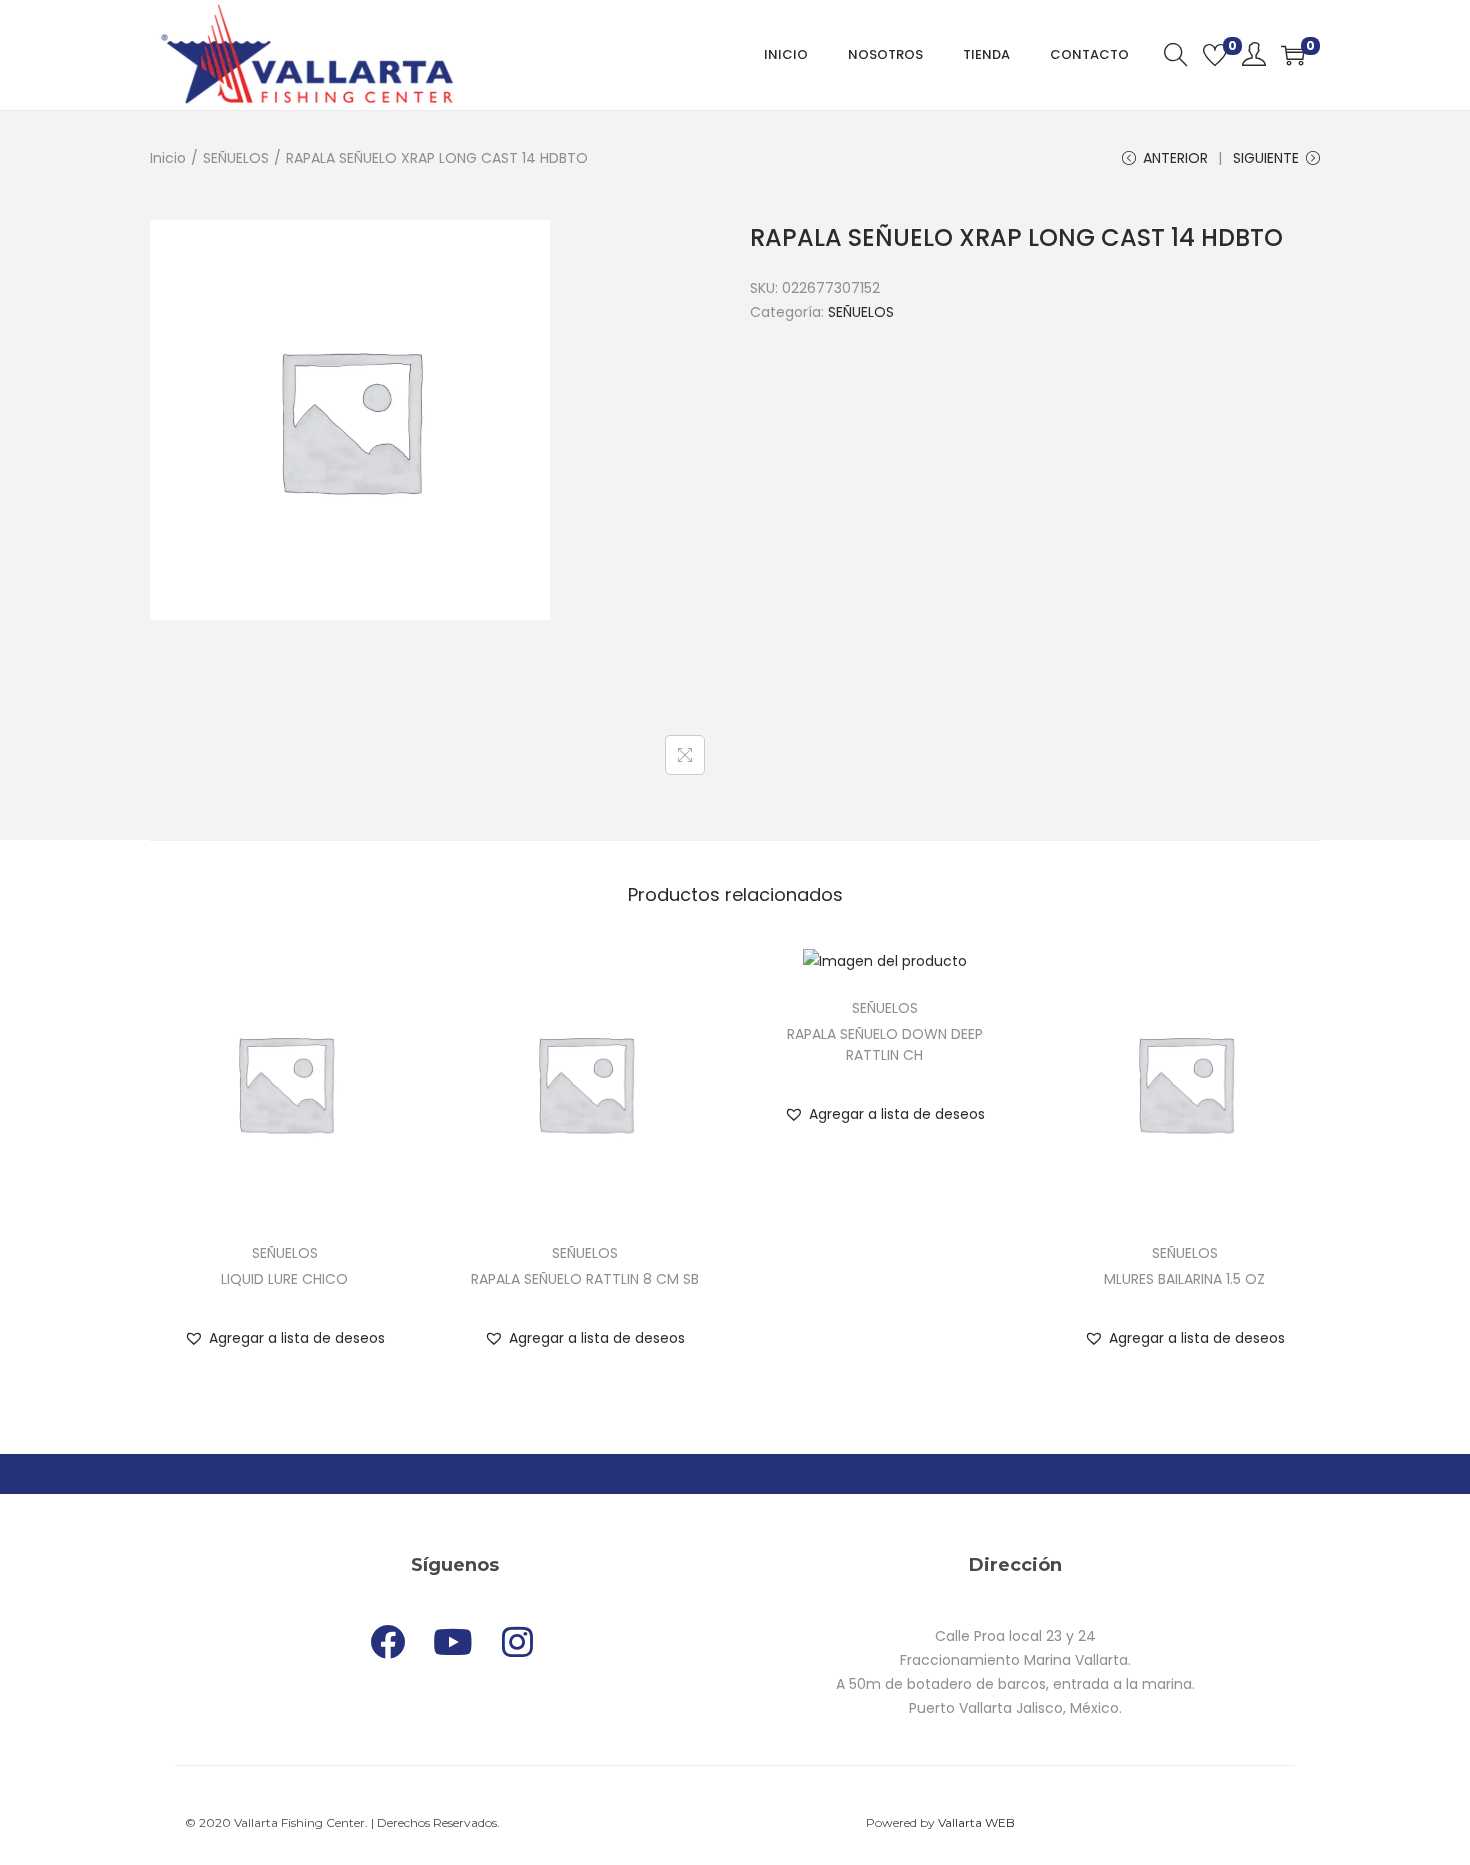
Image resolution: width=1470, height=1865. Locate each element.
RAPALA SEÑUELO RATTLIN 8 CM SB (585, 1279)
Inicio (168, 158)
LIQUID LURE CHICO (284, 1279)
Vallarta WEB (976, 1822)
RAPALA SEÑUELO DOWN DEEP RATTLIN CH (885, 1044)
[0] (1215, 55)
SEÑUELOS (236, 158)
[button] (284, 1338)
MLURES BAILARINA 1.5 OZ (1184, 1279)
